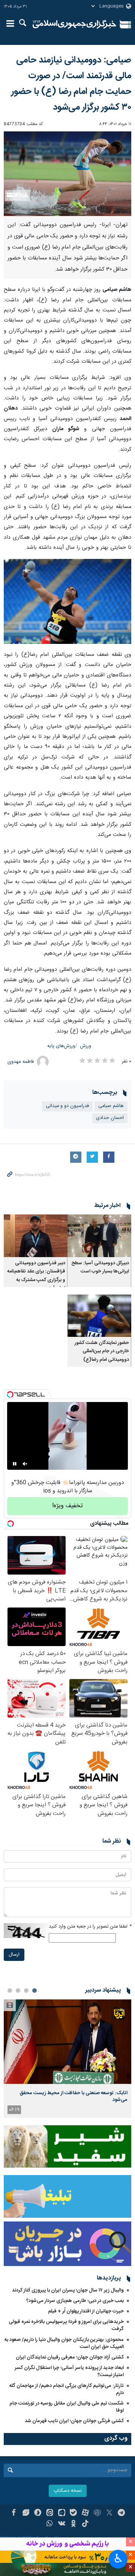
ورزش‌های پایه (61, 1046)
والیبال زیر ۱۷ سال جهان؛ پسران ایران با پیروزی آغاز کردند (68, 2290)
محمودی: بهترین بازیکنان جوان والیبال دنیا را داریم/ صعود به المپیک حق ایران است (64, 2343)
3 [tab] (18, 1990)
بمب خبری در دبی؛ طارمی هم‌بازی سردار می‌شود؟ (75, 2301)
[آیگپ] (62, 2513)
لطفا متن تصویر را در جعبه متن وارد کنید (90, 1927)
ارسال (14, 1955)
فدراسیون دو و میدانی (67, 1106)
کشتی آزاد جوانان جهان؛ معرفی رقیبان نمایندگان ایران (70, 2357)
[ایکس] (109, 2513)
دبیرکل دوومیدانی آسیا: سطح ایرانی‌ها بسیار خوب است (100, 1267)
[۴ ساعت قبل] (67, 2042)
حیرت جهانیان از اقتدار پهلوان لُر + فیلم (86, 2311)
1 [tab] (34, 1990)
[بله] (74, 2513)
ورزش (86, 1046)
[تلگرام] (121, 2513)
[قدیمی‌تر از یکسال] (99, 1236)
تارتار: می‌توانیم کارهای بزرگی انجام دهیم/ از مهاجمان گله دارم (67, 2389)
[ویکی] (62, 2524)
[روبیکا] (97, 2513)
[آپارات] (85, 2513)
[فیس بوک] (14, 2513)
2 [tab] (26, 1990)
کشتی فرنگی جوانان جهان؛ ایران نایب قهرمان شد (74, 2421)
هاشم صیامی (111, 1106)
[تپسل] (10, 1395)
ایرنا (74, 24)
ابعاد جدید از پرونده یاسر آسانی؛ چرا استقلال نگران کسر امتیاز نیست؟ (69, 2371)
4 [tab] (10, 1990)
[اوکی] (74, 2524)
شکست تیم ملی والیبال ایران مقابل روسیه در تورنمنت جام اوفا (67, 2407)
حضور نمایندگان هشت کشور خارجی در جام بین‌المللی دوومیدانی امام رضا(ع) (102, 1351)
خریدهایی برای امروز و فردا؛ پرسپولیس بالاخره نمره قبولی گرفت (66, 2325)
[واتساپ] (50, 2524)
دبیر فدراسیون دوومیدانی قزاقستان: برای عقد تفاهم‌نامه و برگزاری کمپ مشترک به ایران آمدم (36, 1276)
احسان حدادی (110, 1118)
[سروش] (38, 2513)
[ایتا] (50, 2513)
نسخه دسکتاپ (68, 2491)
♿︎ (118, 2558)
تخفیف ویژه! (67, 1506)
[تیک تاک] (85, 2524)
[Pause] (15, 1464)
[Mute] (25, 1464)
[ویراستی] (26, 2513)
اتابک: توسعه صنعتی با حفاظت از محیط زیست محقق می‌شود (73, 2096)
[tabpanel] (67, 2058)
